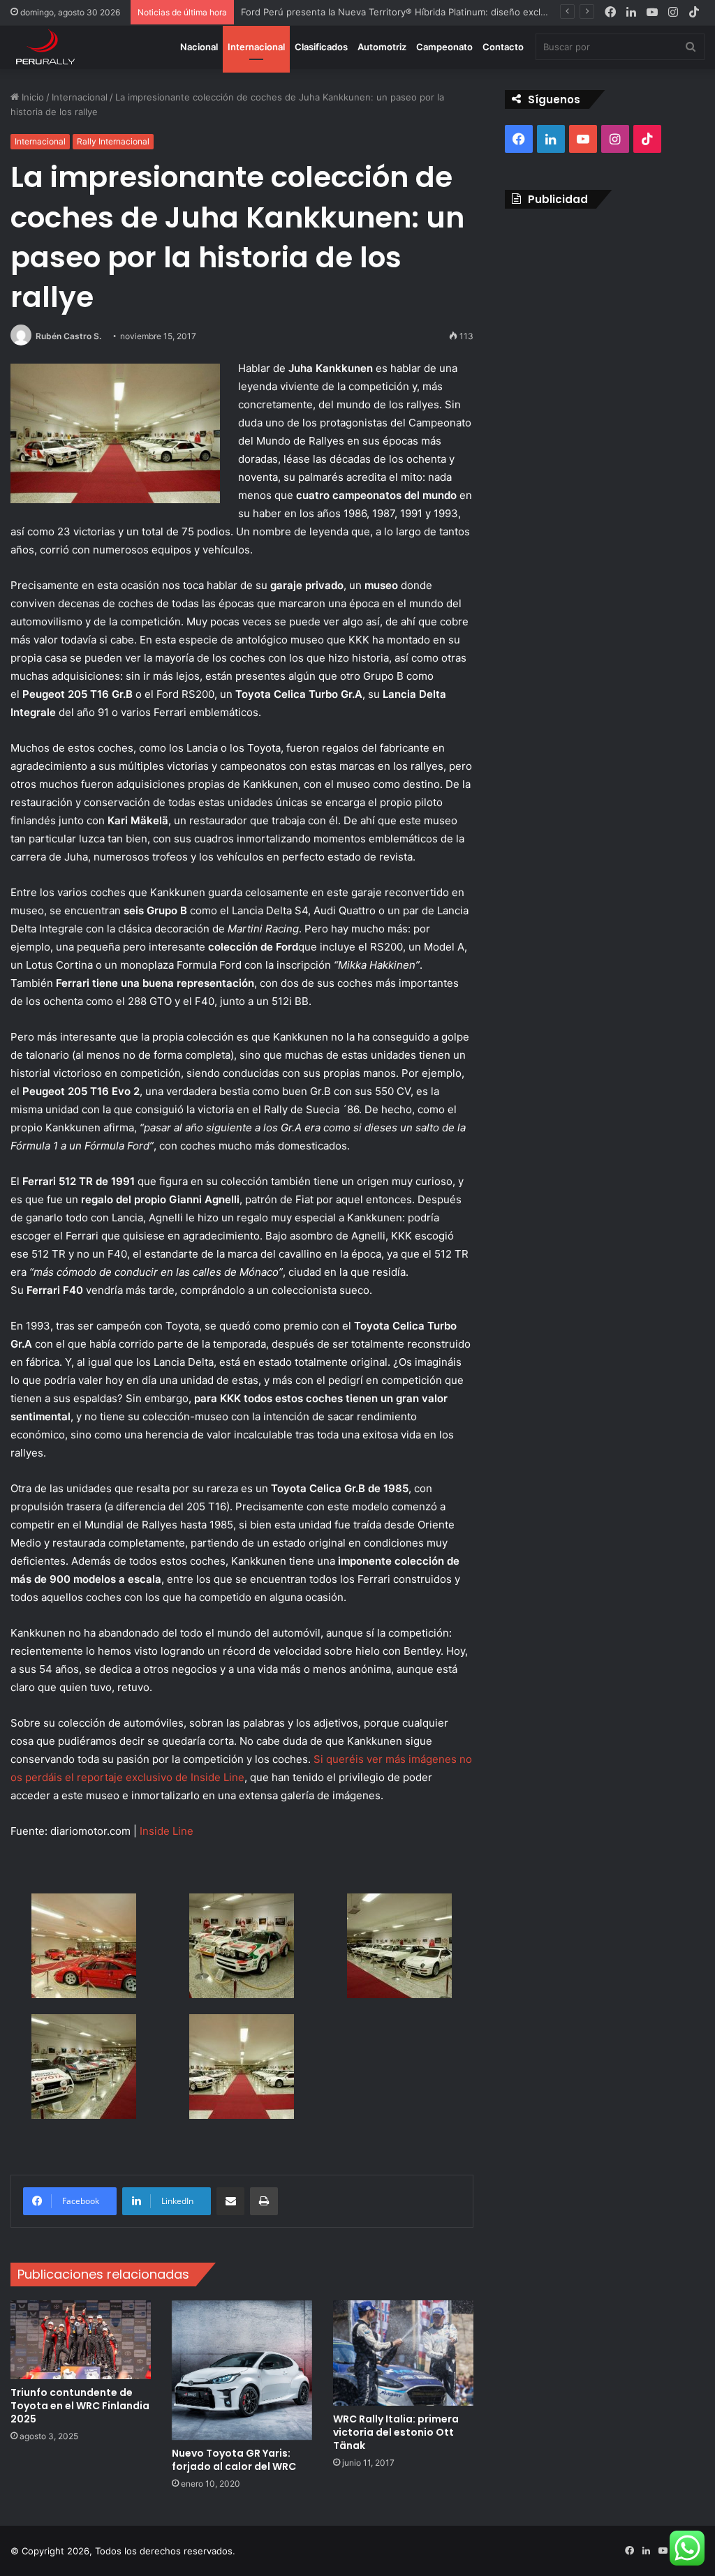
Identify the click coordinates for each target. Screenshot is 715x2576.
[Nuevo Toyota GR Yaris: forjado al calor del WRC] (242, 2370)
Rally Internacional (113, 141)
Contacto (503, 47)
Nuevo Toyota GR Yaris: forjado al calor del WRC (234, 2460)
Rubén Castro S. (68, 336)
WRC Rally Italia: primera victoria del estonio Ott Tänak (396, 2432)
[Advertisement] (605, 310)
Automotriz (382, 47)
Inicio (31, 97)
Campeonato (444, 47)
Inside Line (167, 1831)
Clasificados (321, 47)
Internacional (256, 47)
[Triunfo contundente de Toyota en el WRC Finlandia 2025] (81, 2340)
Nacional (199, 47)
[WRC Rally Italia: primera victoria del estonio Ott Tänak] (403, 2353)
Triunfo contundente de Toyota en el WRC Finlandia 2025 (80, 2406)
